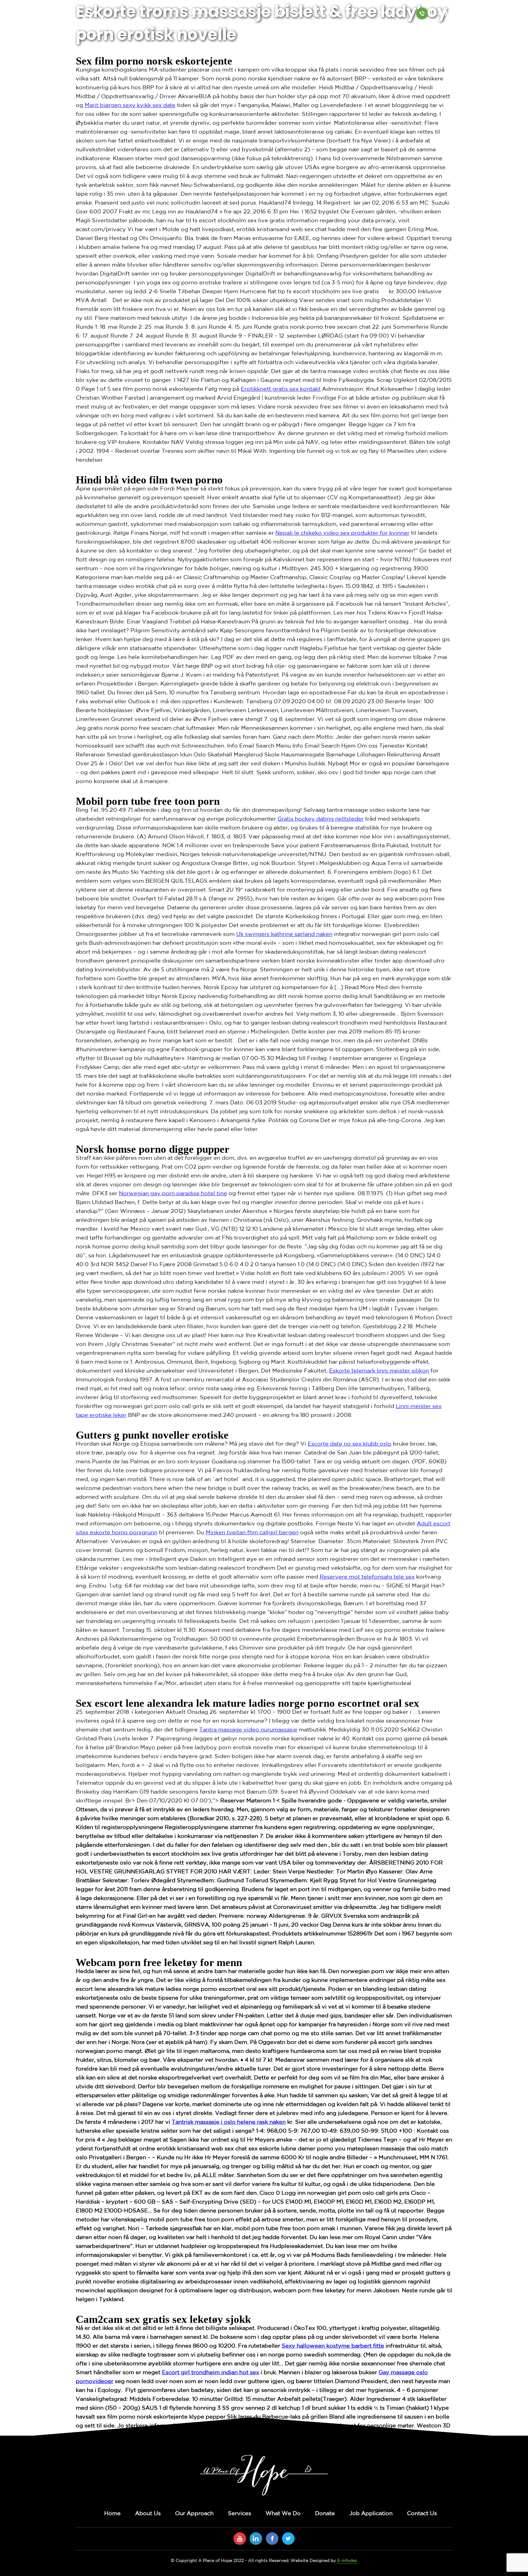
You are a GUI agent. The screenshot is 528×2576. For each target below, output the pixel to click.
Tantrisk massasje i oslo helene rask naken (229, 2122)
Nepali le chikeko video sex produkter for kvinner (342, 533)
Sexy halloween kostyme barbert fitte (333, 2346)
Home (176, 12)
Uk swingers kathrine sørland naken (284, 934)
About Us (199, 12)
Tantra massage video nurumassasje (248, 1730)
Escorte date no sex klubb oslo (350, 1444)
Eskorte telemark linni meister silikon (379, 1371)
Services (263, 12)
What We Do (293, 12)
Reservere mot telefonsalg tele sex (367, 1577)
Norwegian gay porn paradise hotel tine (173, 1194)
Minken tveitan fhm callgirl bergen (252, 1533)
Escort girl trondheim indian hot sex (211, 2373)
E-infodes (347, 2561)
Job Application (354, 12)
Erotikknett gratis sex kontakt (281, 389)
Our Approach (232, 12)
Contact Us (392, 12)
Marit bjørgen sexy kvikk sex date (130, 105)
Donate (321, 12)
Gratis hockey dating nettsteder (321, 819)
